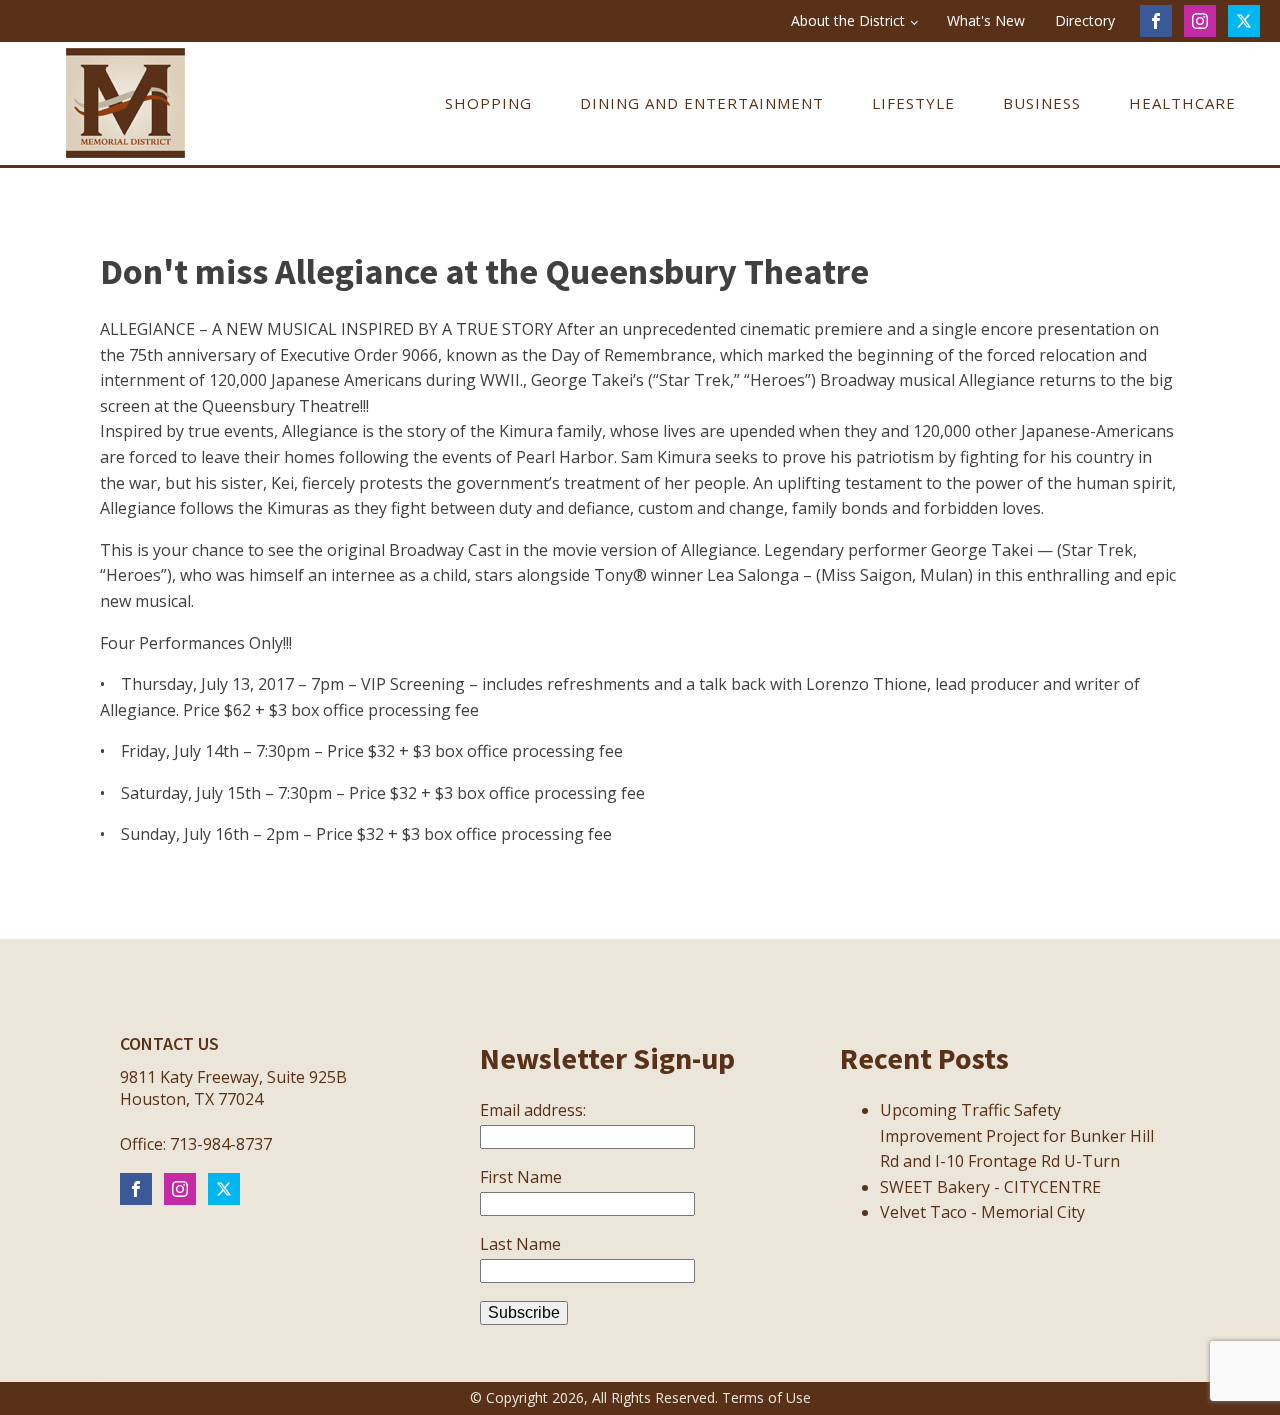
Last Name (520, 1244)
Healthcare (1182, 103)
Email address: (533, 1110)
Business (1042, 103)
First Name (521, 1177)
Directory (1085, 20)
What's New (986, 20)
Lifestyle (913, 103)
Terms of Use (766, 1397)
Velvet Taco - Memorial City (982, 1212)
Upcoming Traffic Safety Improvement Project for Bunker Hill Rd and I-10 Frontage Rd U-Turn (1017, 1135)
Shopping (488, 103)
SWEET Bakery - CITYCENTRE (990, 1187)
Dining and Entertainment (702, 103)
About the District (848, 20)
